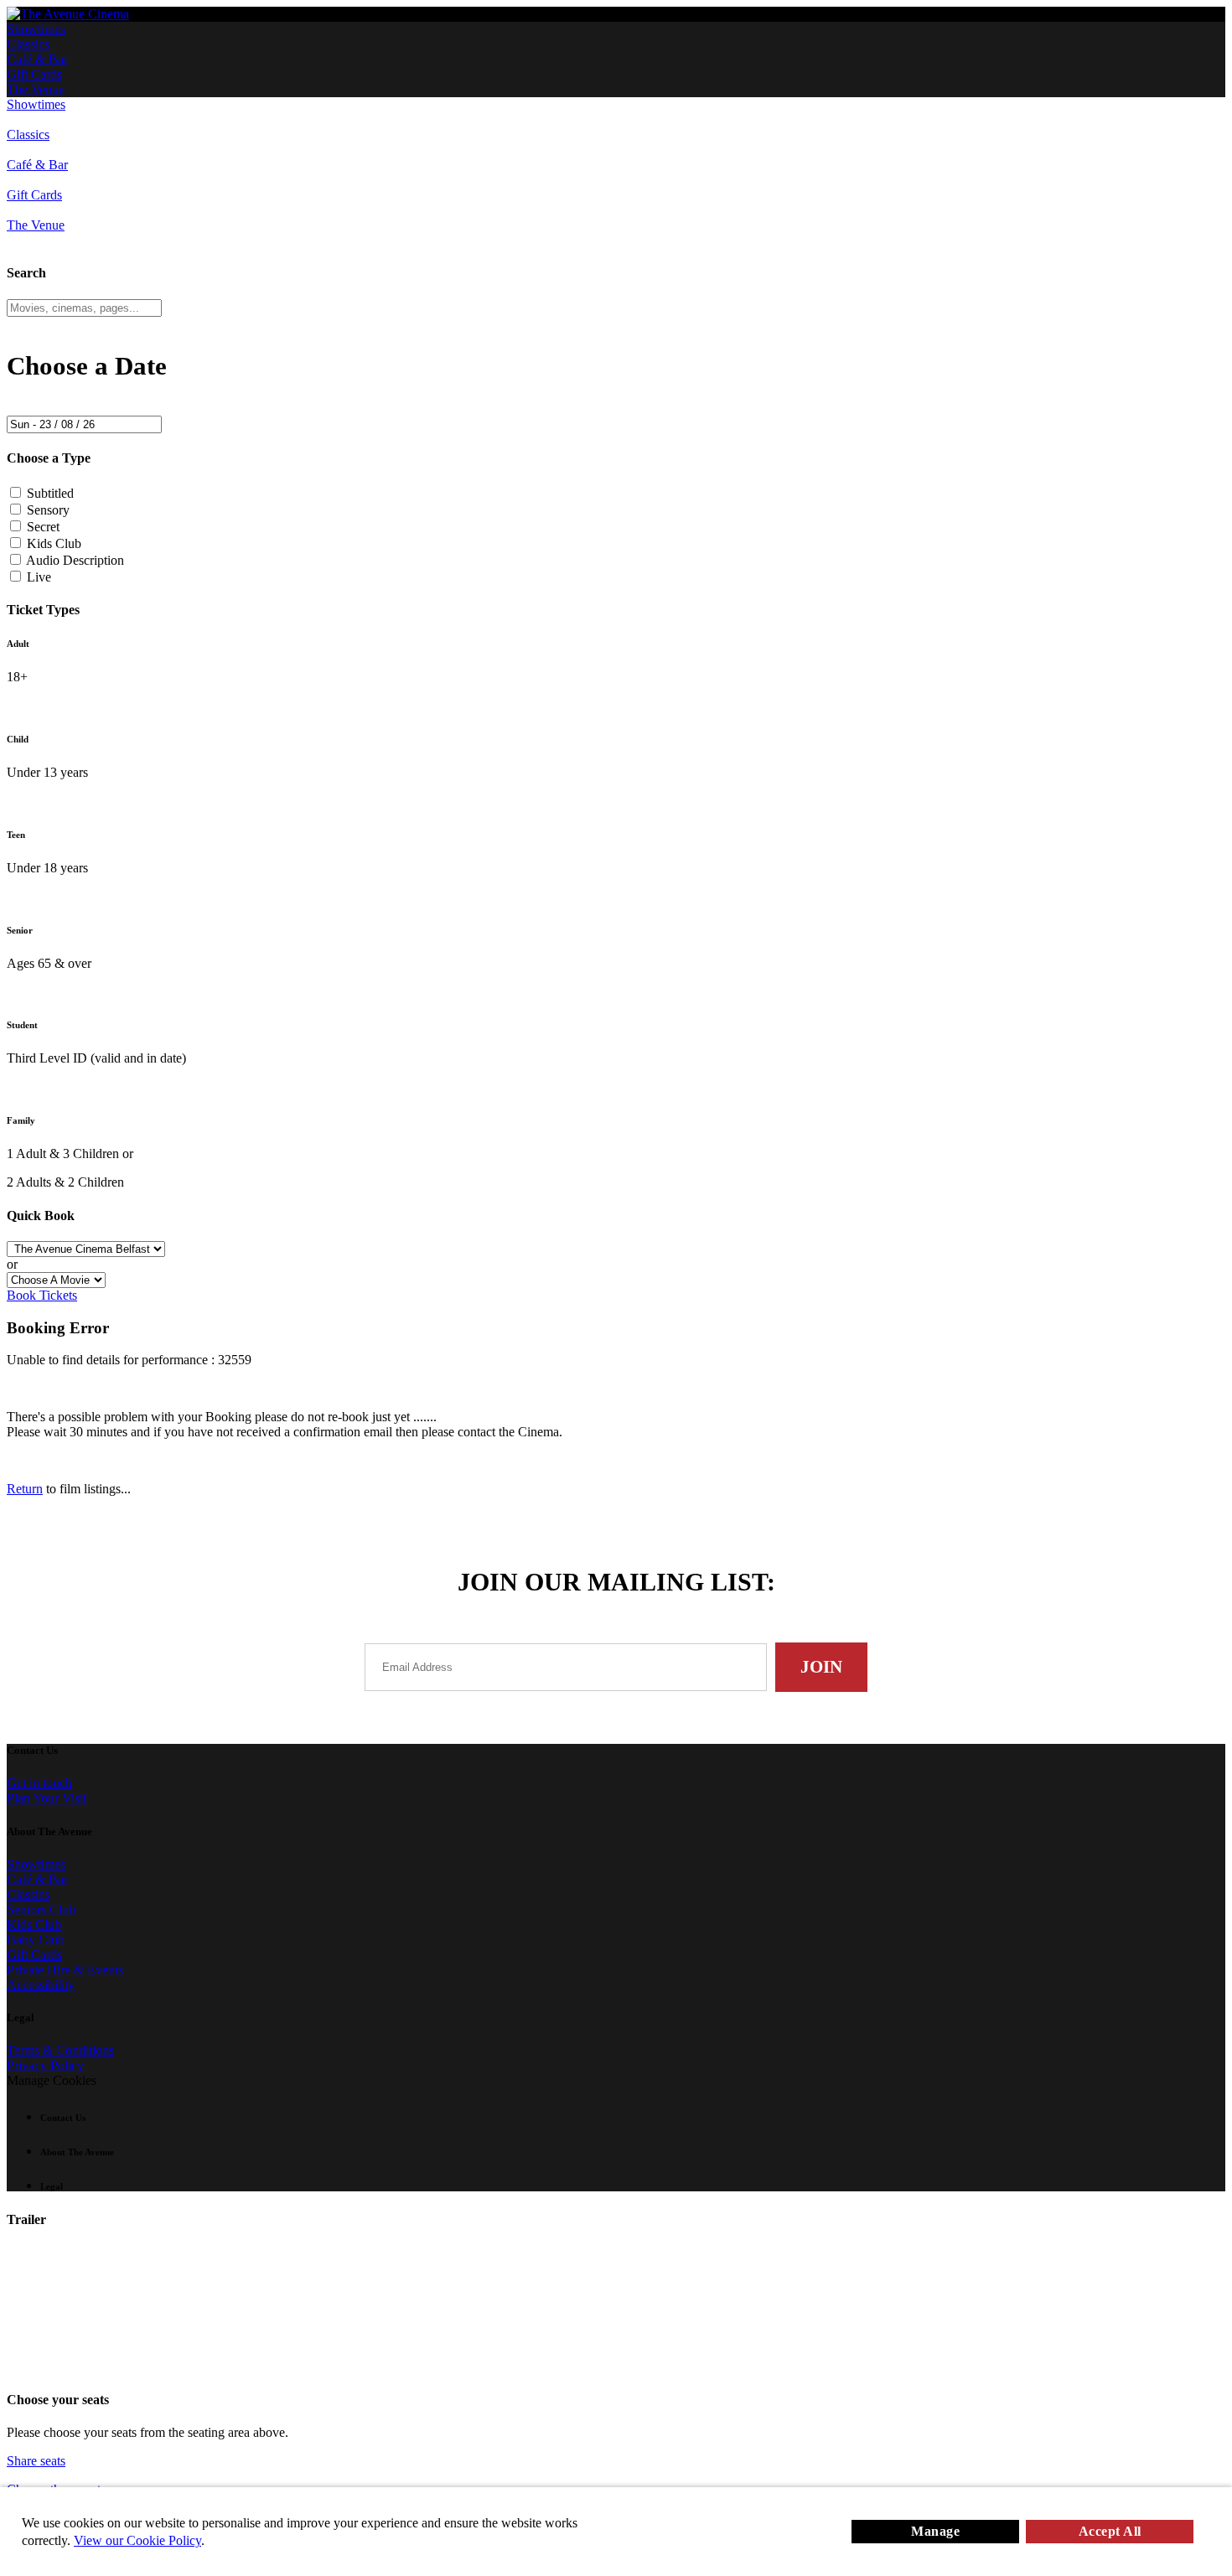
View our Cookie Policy (137, 2540)
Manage (935, 2531)
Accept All (1110, 2531)
